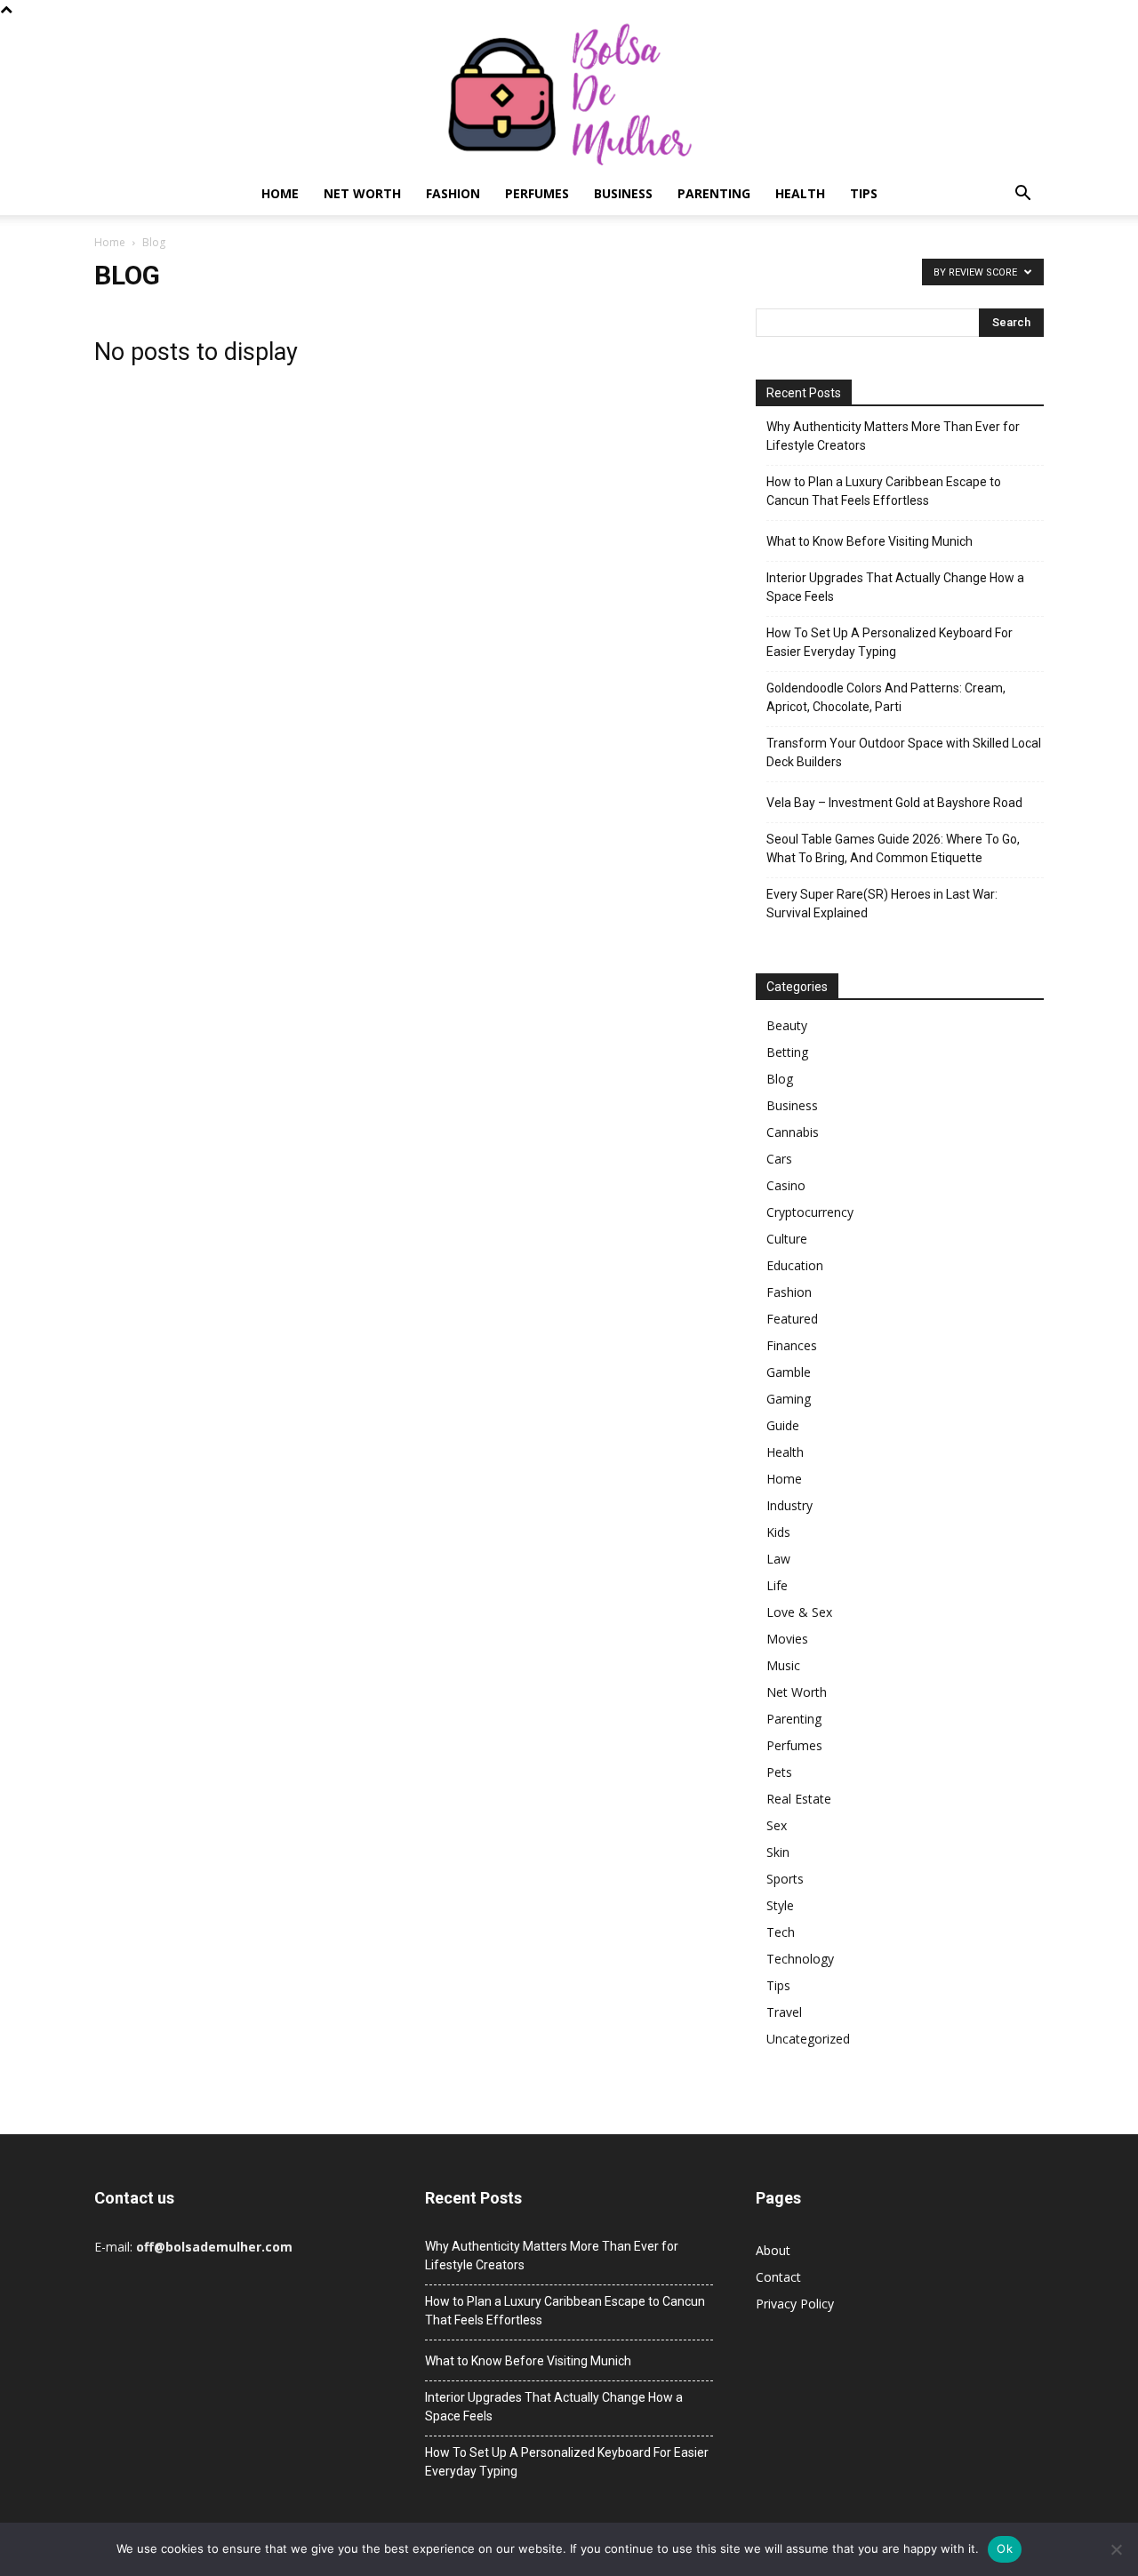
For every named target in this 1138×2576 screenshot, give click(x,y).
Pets (779, 1772)
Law (778, 1559)
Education (795, 1265)
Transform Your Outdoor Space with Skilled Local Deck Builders (904, 752)
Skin (778, 1852)
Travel (784, 2012)
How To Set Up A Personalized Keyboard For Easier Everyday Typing (890, 642)
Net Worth (362, 193)
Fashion (453, 193)
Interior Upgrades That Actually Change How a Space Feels (895, 587)
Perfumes (537, 193)
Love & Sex (799, 1612)
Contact (778, 2277)
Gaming (789, 1399)
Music (783, 1665)
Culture (787, 1239)
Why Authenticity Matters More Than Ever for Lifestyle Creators (893, 436)
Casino (786, 1185)
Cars (779, 1159)
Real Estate (799, 1799)
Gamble (789, 1372)
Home (280, 193)
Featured (792, 1319)
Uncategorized (808, 2039)
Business (623, 193)
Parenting (714, 193)
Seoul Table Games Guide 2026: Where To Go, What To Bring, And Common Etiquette (893, 848)
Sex (777, 1825)
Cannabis (793, 1132)
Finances (792, 1345)
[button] (1022, 195)
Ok (1005, 2548)
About (773, 2250)
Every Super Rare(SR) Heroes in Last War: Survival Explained (882, 904)
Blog (780, 1079)
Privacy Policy (795, 2304)
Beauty (787, 1025)
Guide (783, 1425)
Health (800, 193)
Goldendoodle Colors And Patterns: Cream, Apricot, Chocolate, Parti (886, 697)
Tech (781, 1932)
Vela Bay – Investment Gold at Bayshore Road (894, 803)
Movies (787, 1639)
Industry (789, 1505)
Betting (787, 1052)
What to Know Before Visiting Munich (870, 541)
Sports (785, 1879)
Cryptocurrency (810, 1212)
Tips (864, 193)
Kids (778, 1532)
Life (777, 1585)
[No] (1116, 2549)
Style (780, 1905)
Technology (800, 1959)
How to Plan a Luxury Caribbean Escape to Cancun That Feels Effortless (884, 491)
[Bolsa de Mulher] (569, 96)
